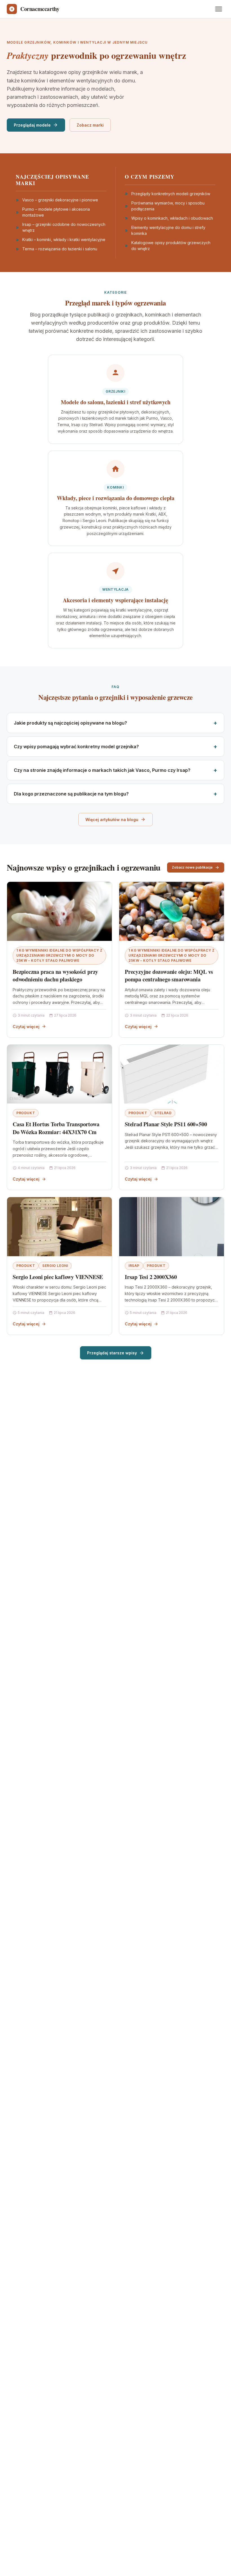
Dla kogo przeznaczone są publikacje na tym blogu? (71, 794)
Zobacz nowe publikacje (192, 867)
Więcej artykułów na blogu (112, 820)
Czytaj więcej (26, 1027)
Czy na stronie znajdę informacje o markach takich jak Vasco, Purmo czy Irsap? (102, 770)
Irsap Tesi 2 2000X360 (151, 1277)
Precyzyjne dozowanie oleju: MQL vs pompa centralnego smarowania (169, 976)
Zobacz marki (90, 125)
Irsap (134, 1266)
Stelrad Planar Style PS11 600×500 (166, 1124)
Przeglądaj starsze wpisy (112, 1353)
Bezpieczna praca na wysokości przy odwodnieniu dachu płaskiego (55, 976)
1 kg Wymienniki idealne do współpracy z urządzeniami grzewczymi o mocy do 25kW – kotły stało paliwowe (59, 955)
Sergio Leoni (55, 1266)
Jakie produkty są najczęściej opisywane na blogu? (70, 723)
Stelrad (163, 1113)
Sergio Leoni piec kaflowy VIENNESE (58, 1277)
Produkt (26, 1113)
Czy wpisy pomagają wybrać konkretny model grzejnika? (76, 747)
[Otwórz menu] (219, 9)
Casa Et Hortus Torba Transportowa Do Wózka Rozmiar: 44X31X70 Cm (56, 1128)
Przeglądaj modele (32, 125)
